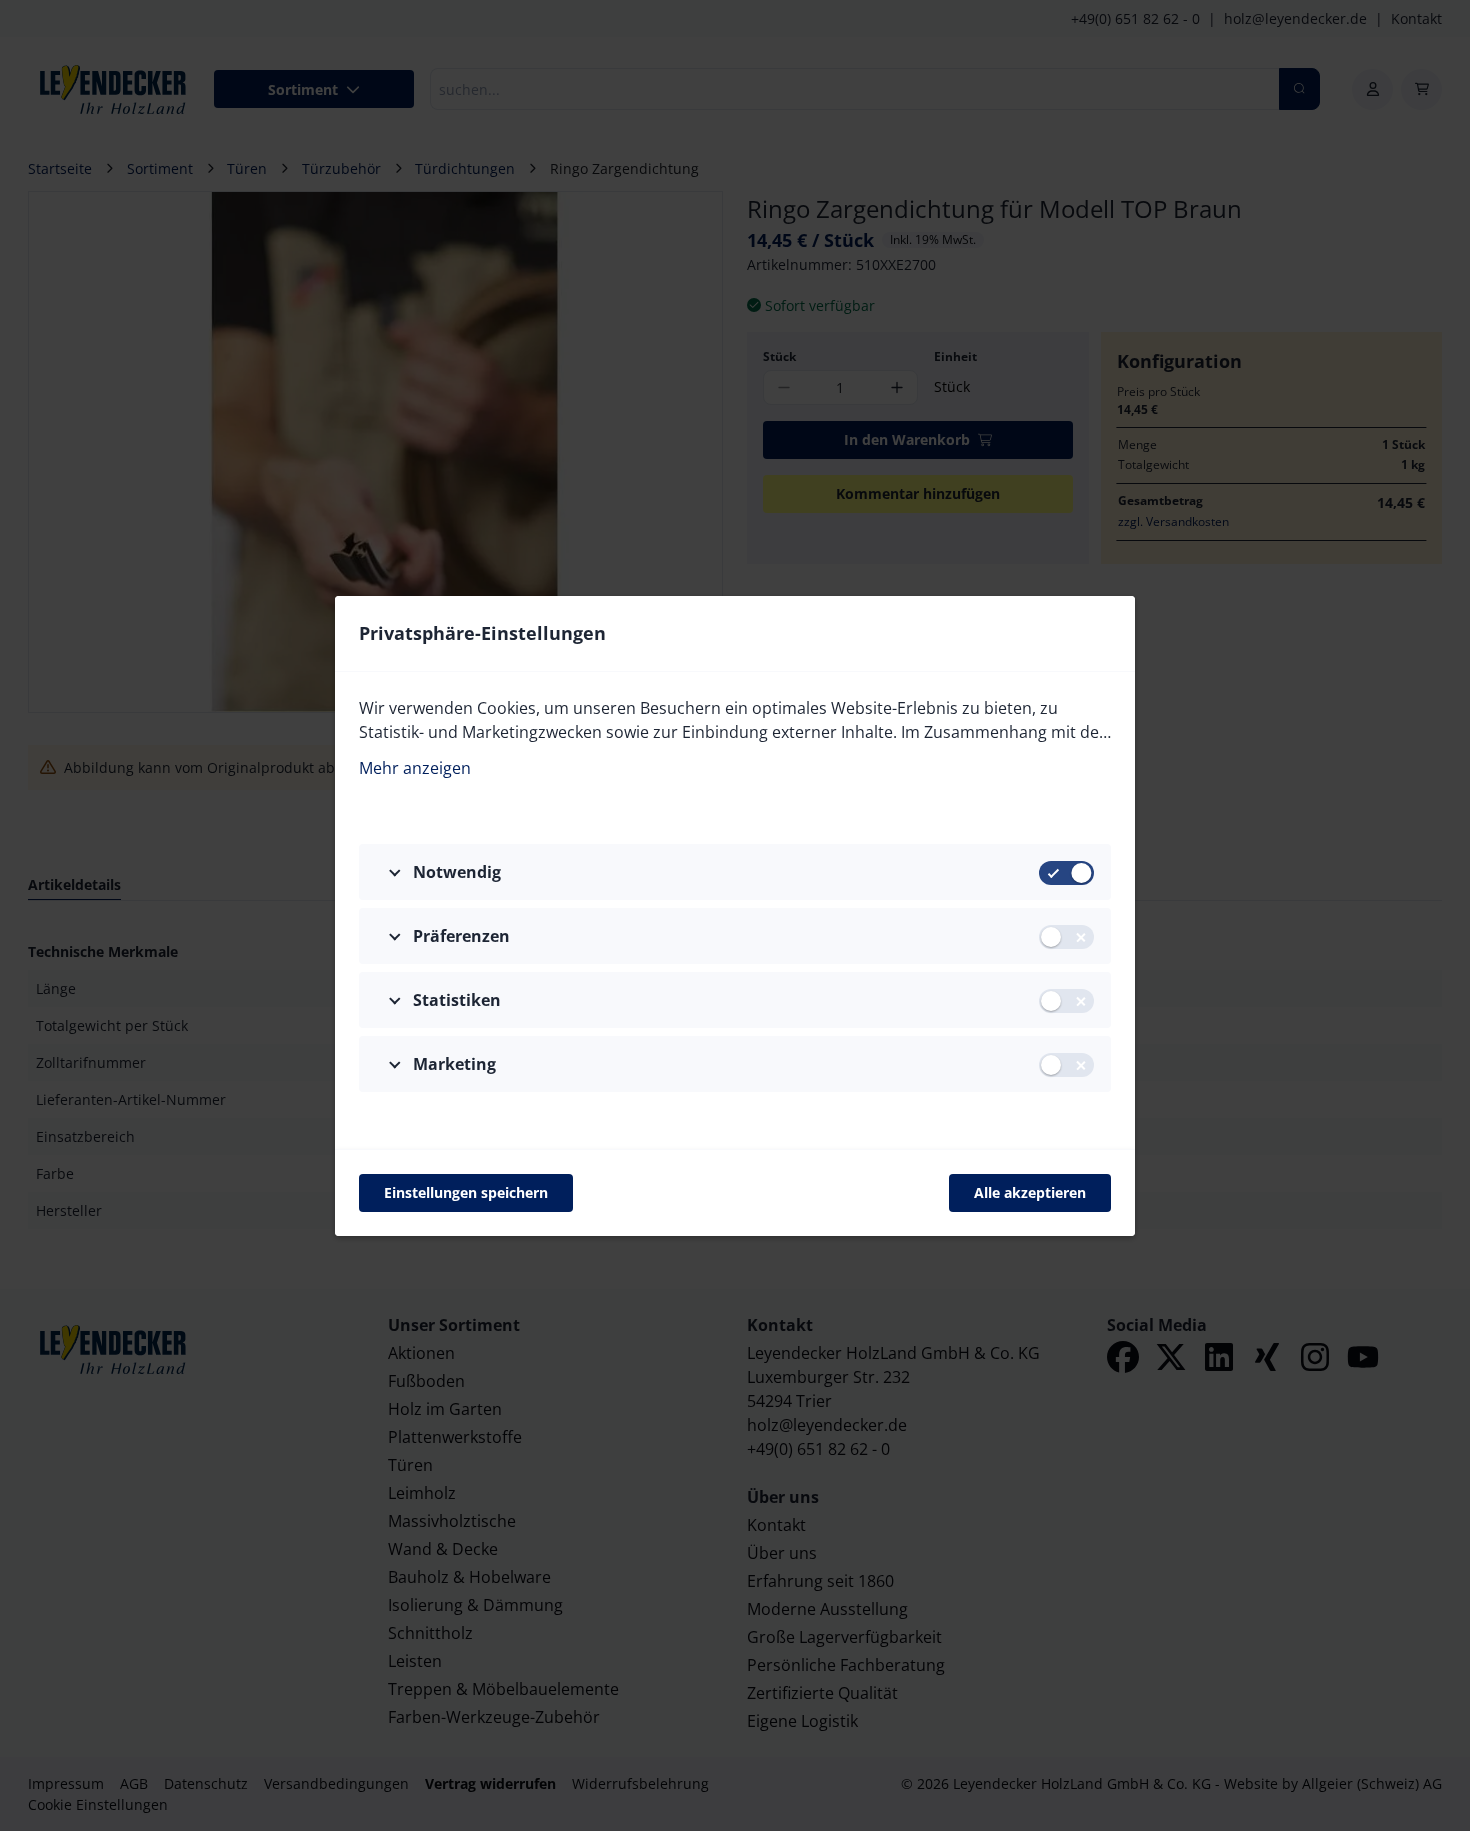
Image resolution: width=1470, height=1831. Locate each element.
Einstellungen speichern (466, 1192)
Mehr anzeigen (415, 768)
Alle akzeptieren (1030, 1192)
